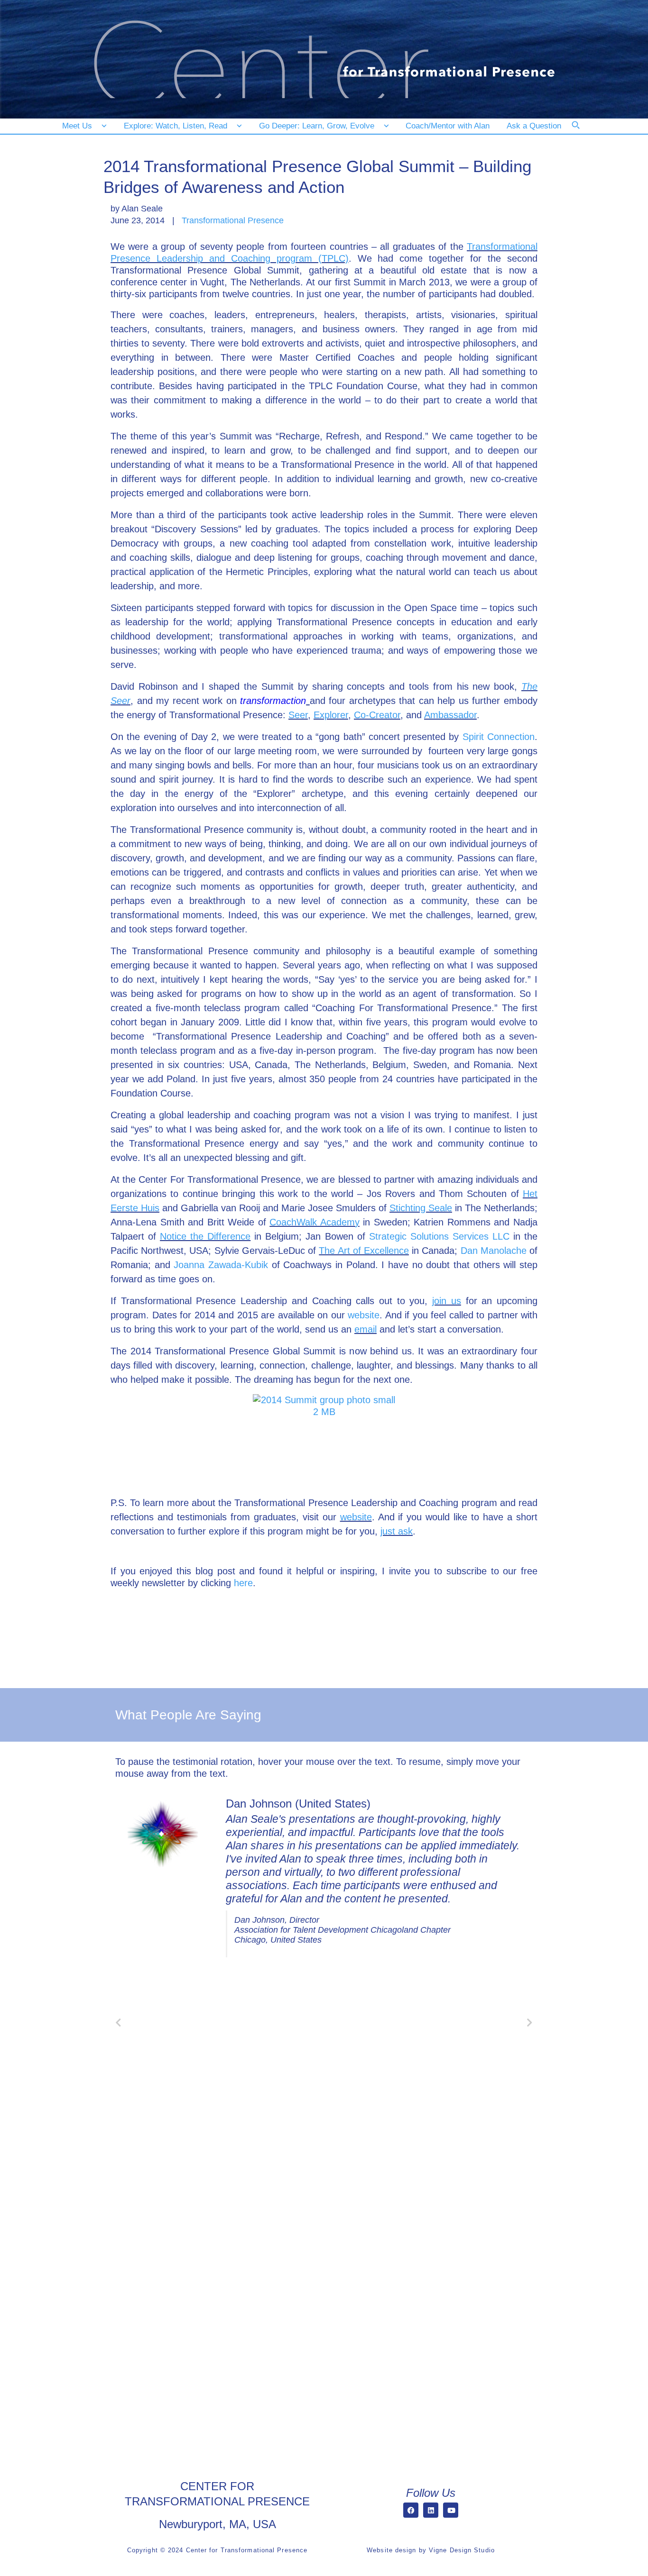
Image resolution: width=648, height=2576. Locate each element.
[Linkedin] (431, 2510)
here (243, 1583)
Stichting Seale (421, 1208)
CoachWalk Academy (315, 1222)
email (366, 1329)
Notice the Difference (205, 1236)
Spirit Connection (499, 737)
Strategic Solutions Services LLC (439, 1236)
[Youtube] (451, 2510)
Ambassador (450, 715)
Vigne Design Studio (462, 2550)
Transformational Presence (233, 220)
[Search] (582, 131)
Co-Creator (377, 715)
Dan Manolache (494, 1251)
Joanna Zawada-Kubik (221, 1265)
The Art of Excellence (364, 1251)
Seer (298, 715)
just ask (397, 1531)
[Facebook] (411, 2510)
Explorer (331, 715)
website (364, 1315)
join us (447, 1301)
